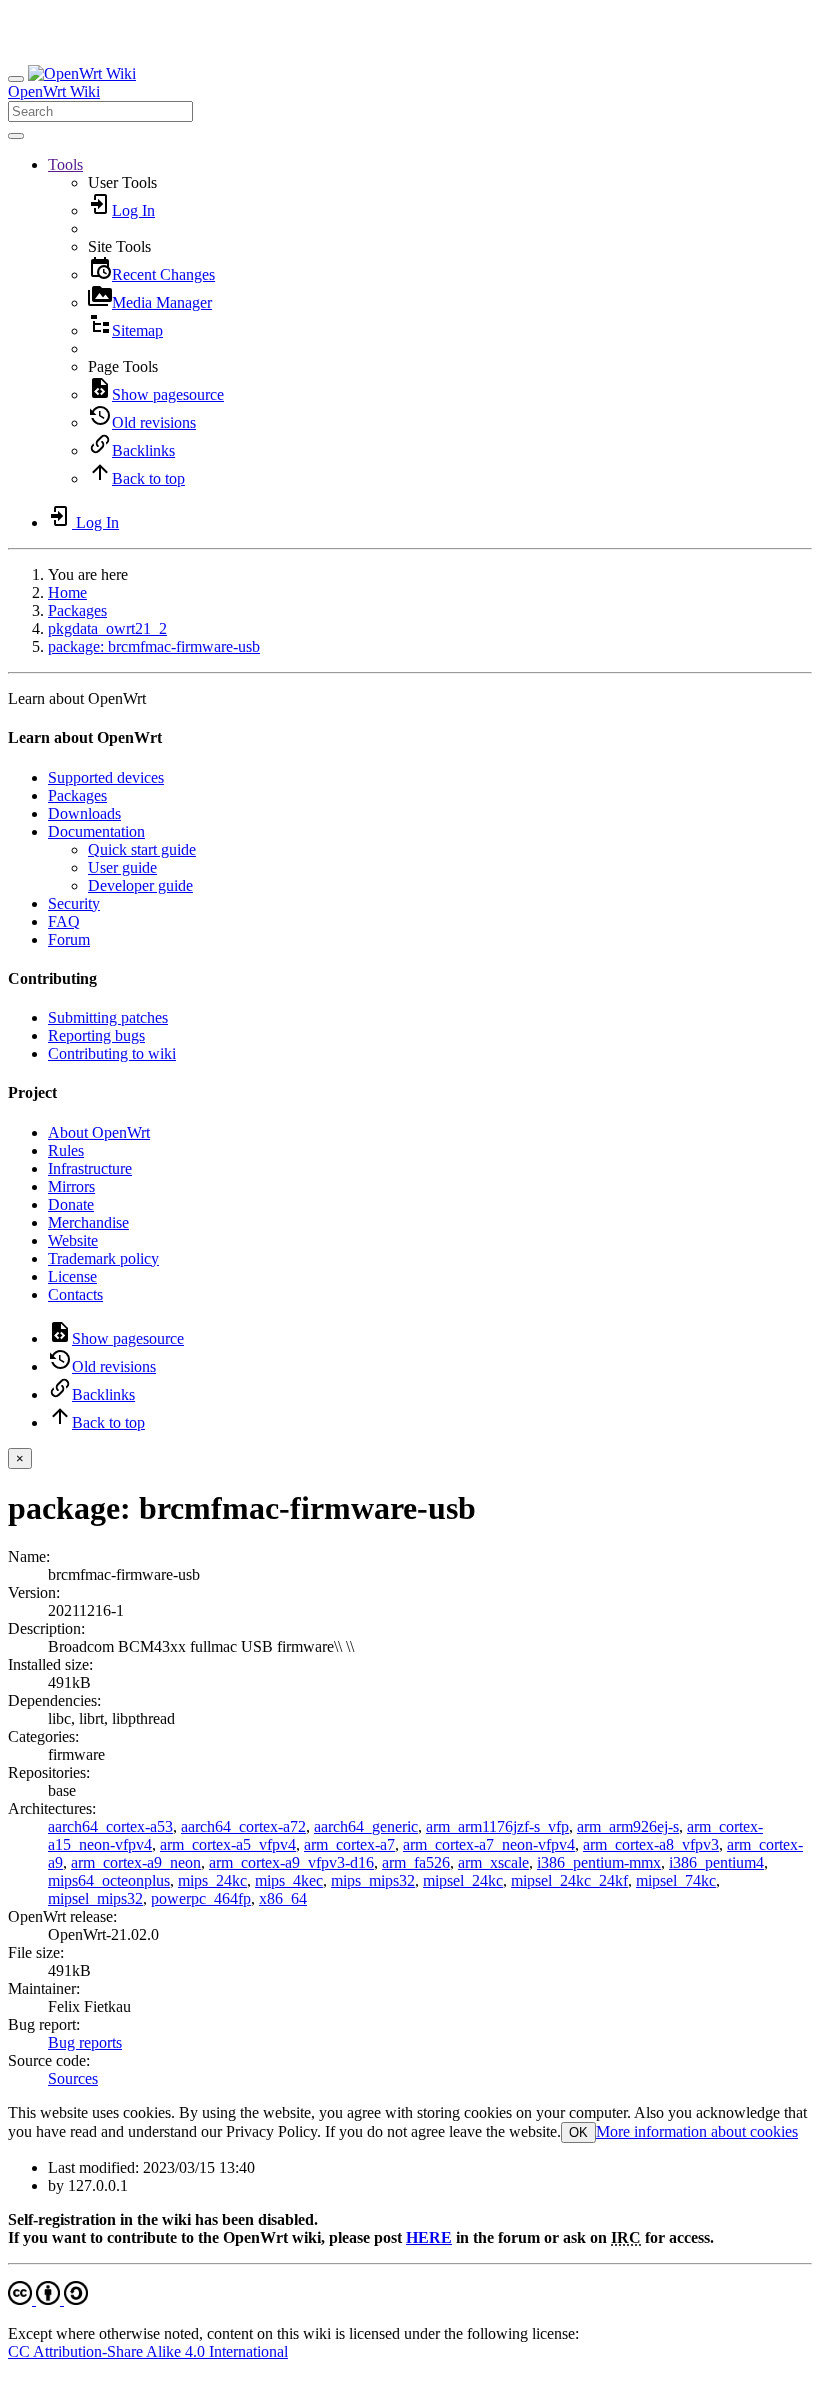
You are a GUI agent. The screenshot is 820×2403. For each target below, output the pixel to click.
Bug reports (85, 2042)
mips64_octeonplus (109, 1880)
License (72, 1276)
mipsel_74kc (676, 1880)
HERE (429, 2237)
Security (74, 903)
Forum (69, 939)
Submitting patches (108, 1017)
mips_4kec (289, 1880)
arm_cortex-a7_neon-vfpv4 (489, 1844)
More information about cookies (697, 2131)
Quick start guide (142, 849)
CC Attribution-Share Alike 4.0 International (148, 2351)
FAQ (64, 921)
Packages (77, 610)
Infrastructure (90, 1168)
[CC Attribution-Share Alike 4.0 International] (48, 2299)
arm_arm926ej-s (628, 1826)
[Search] (16, 136)
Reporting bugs (96, 1035)
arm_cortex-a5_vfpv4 (228, 1844)
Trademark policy (103, 1258)
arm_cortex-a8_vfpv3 (651, 1844)
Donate (71, 1204)
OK (578, 2132)
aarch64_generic (366, 1826)
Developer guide (140, 885)
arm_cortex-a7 (349, 1844)
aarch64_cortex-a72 (243, 1826)
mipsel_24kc (463, 1880)
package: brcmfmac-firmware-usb (154, 646)
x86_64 (283, 1898)
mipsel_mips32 (95, 1898)
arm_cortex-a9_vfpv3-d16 (291, 1862)
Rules (66, 1150)
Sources (73, 2078)
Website (73, 1240)
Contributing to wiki (112, 1053)
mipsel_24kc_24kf (569, 1880)
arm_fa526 (416, 1862)
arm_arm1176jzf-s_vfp (497, 1826)
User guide (122, 867)
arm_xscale (493, 1862)
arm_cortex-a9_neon (136, 1862)
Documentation (96, 831)
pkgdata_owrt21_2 (107, 628)
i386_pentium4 (716, 1862)
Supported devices (106, 777)
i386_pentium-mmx (599, 1862)
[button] (65, 164)
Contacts (75, 1294)
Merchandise (88, 1222)
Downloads (84, 813)
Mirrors (71, 1186)
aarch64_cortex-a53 (110, 1826)
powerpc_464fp (201, 1898)
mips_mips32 (373, 1880)
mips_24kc (212, 1880)
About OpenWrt (99, 1132)
